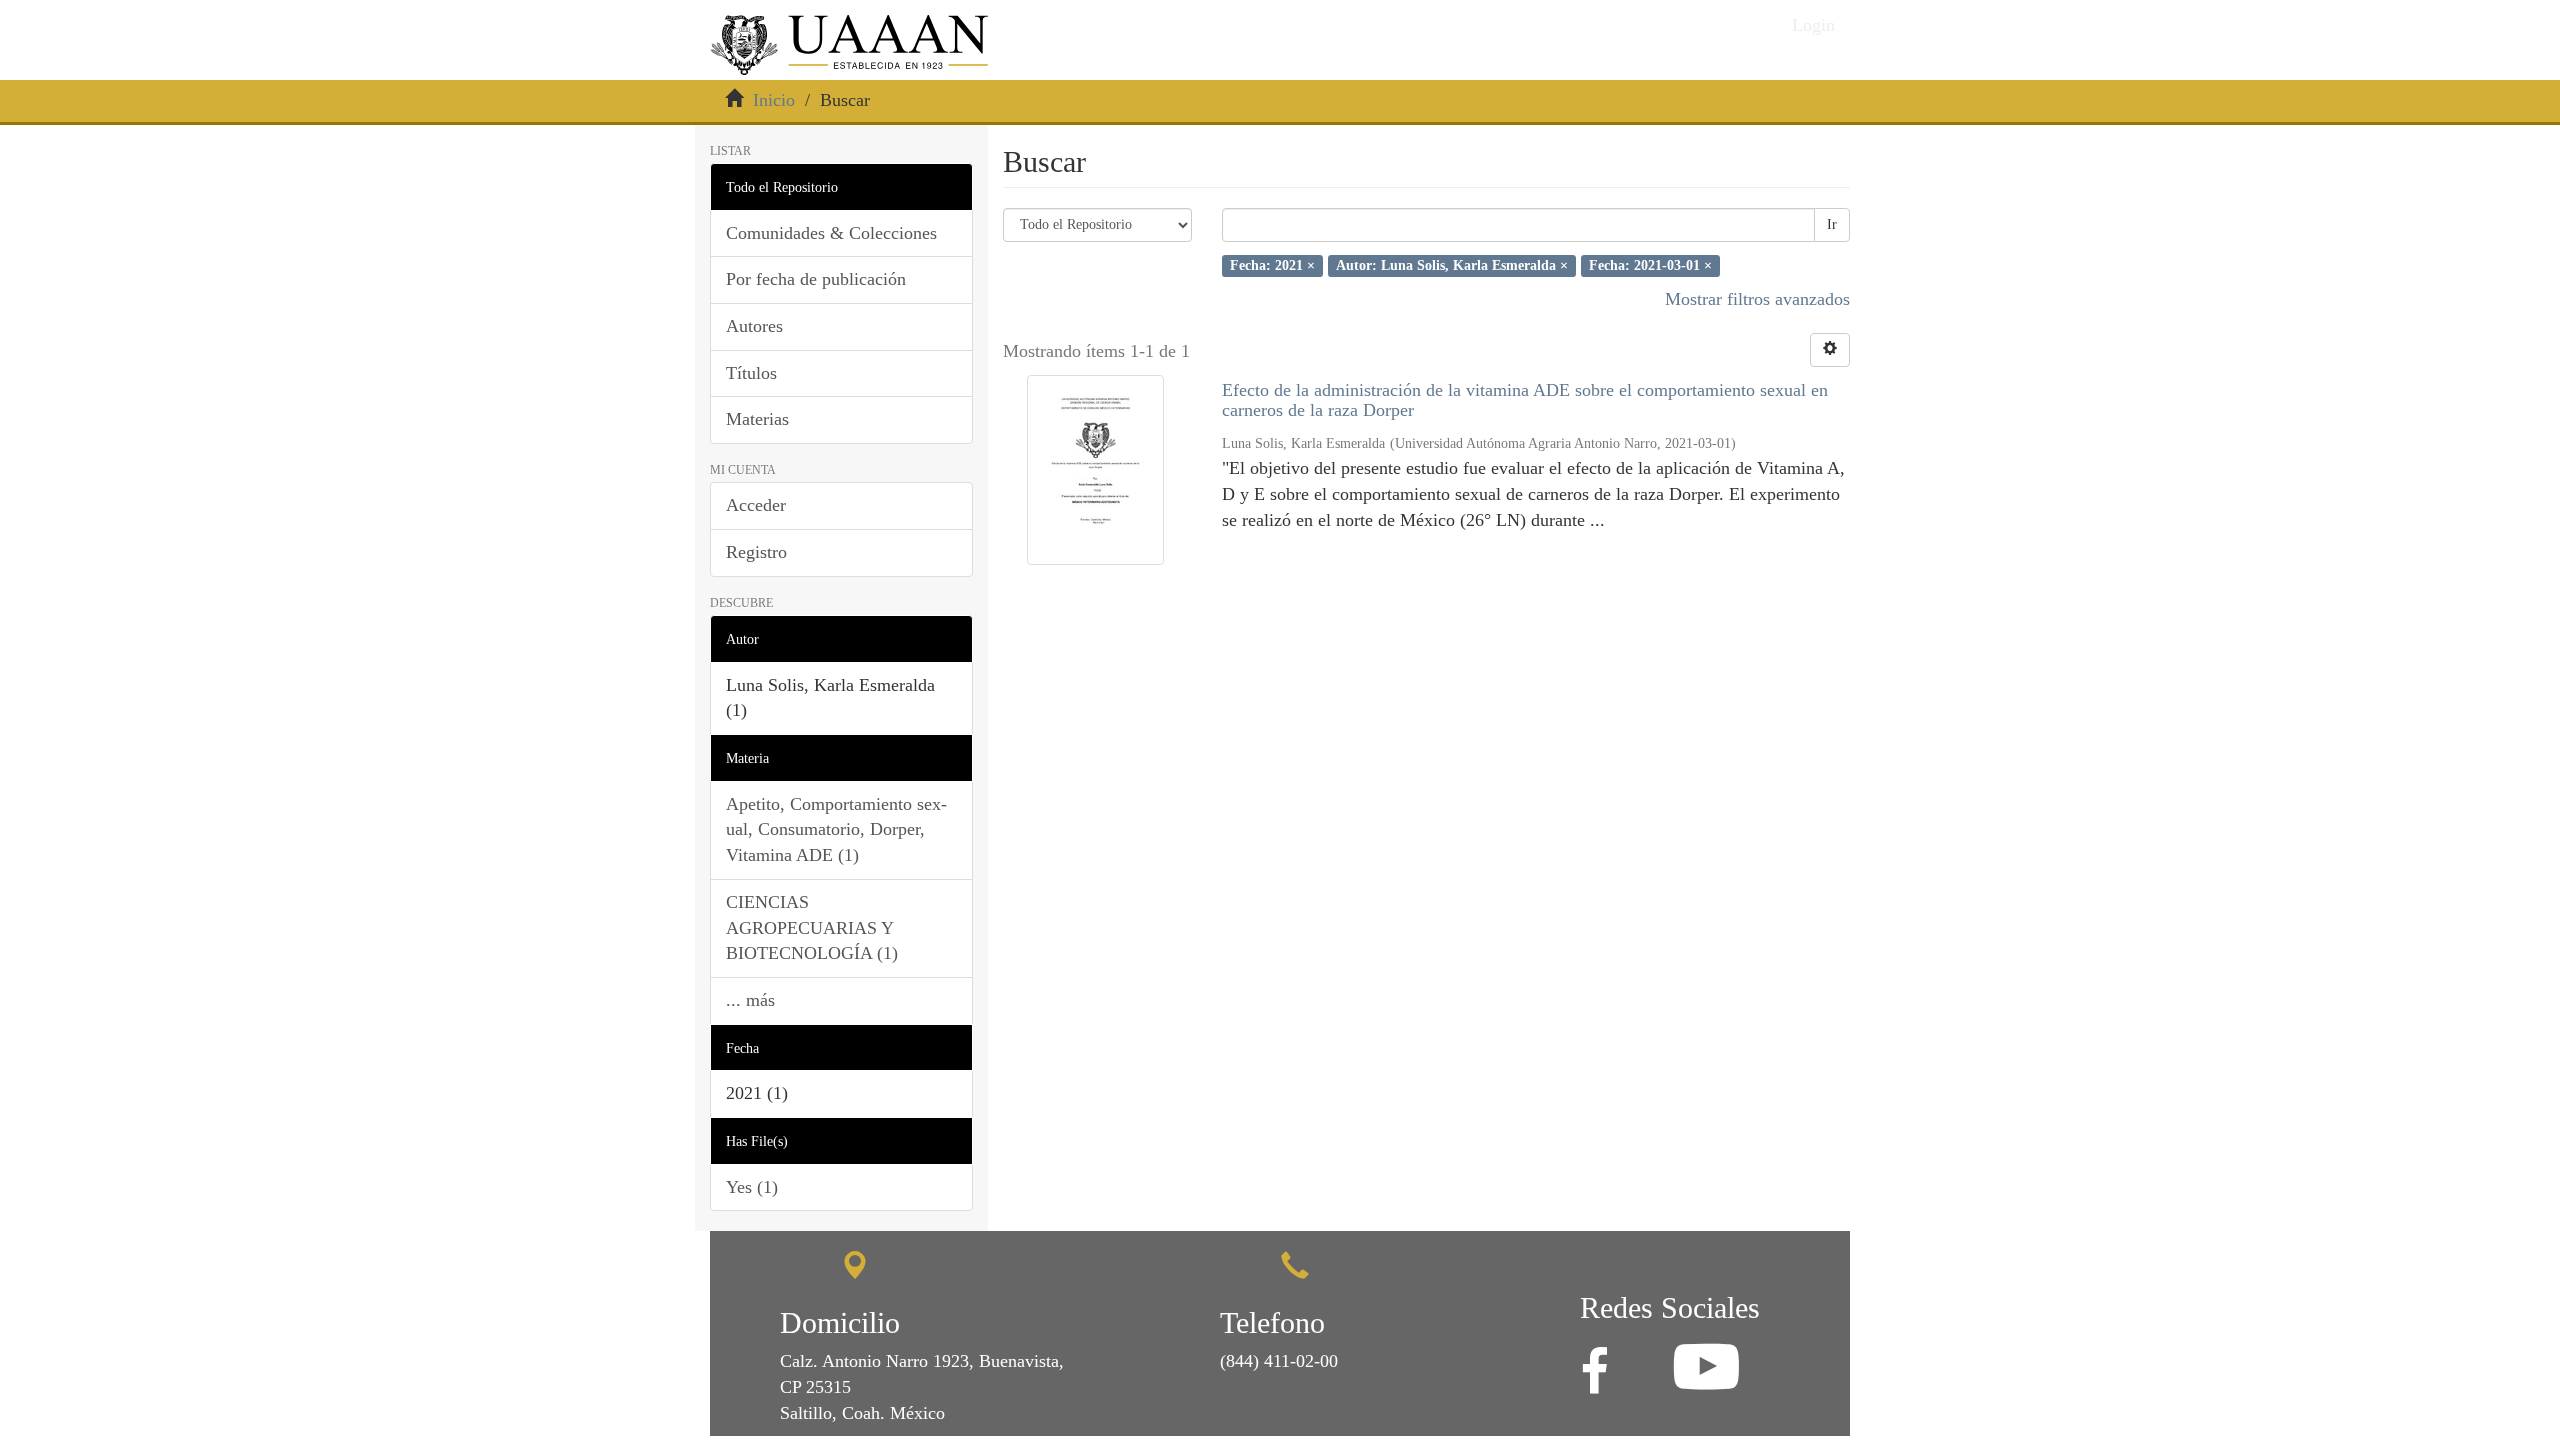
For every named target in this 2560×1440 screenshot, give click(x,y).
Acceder (756, 505)
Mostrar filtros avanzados (1757, 299)
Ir (1832, 224)
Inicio (774, 100)
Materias (757, 419)
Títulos (751, 373)
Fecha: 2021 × (1272, 265)
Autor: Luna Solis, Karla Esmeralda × (1452, 265)
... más (750, 1000)
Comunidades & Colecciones (831, 233)
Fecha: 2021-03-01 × (1650, 265)
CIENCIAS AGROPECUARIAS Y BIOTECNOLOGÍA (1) (812, 927)
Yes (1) (752, 1187)
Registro (756, 552)
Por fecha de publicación (816, 279)
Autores (754, 326)
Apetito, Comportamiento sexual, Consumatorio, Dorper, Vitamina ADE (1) (836, 829)
